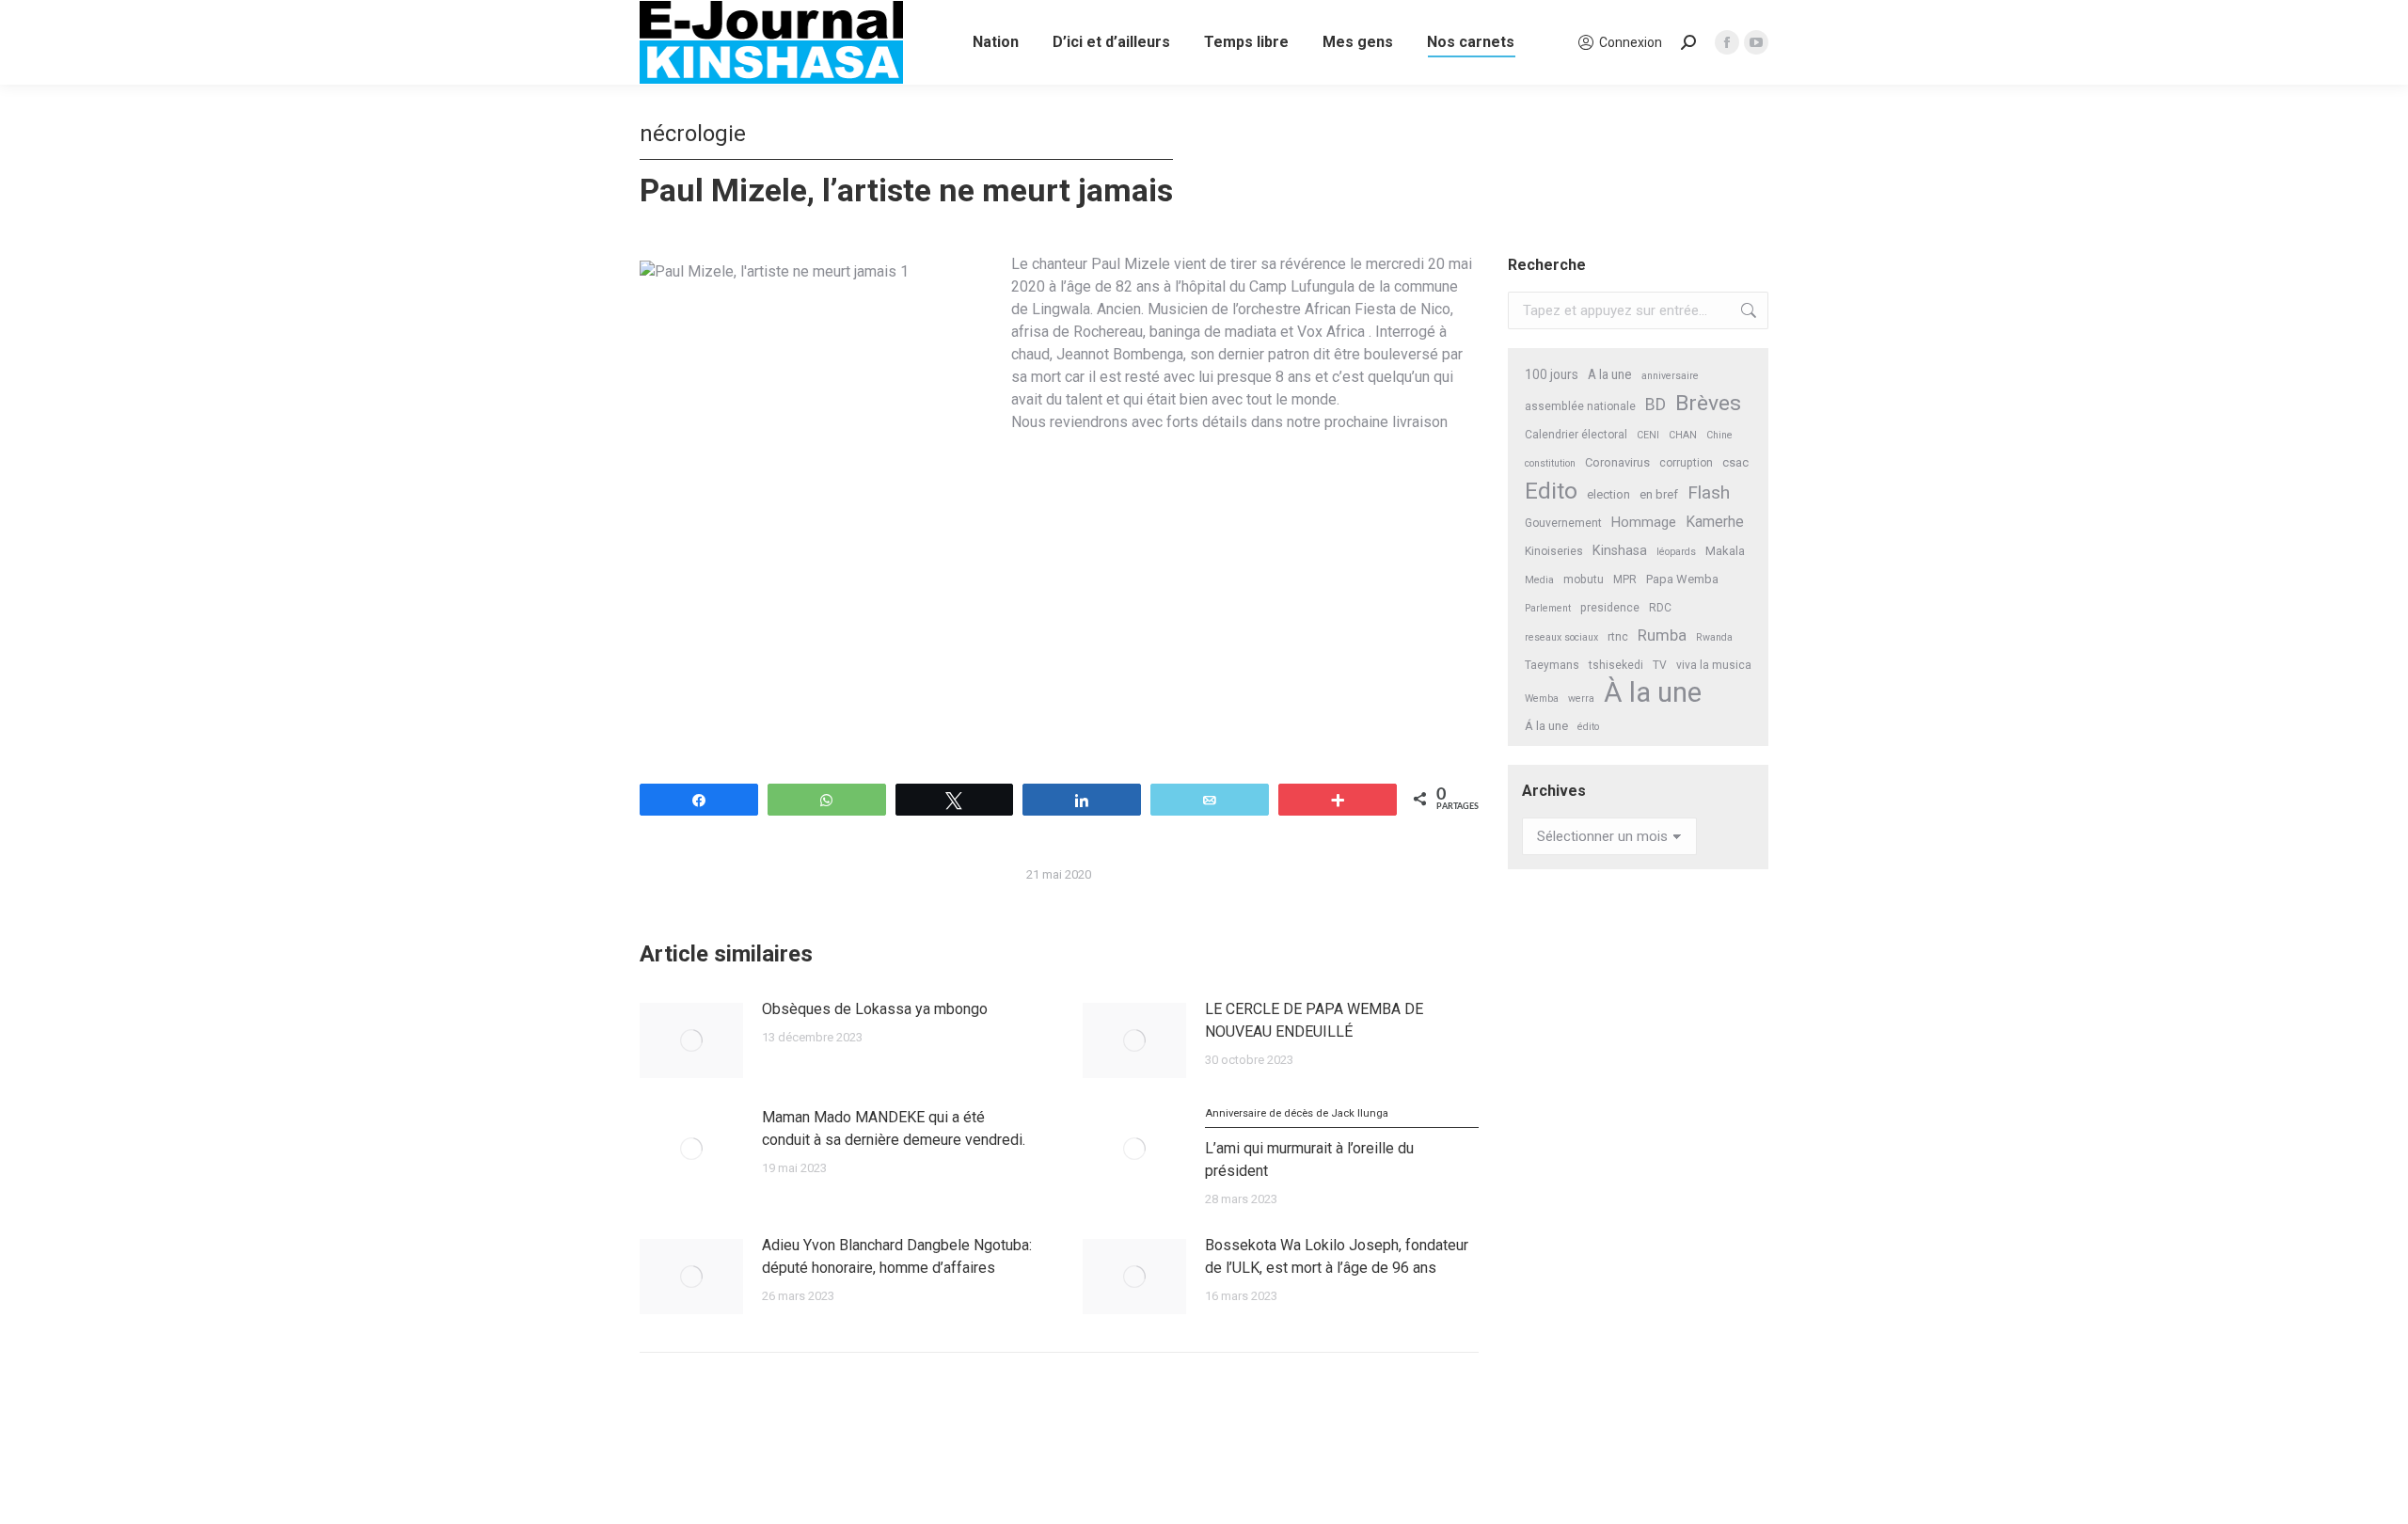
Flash (1709, 492)
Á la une (1546, 726)
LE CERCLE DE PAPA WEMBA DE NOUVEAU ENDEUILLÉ (1314, 1020)
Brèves (1708, 403)
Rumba (1662, 635)
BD (1655, 405)
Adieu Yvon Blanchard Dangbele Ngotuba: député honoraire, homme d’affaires (897, 1256)
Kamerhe (1715, 522)
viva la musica (1714, 665)
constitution (1550, 463)
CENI (1648, 435)
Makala (1725, 551)
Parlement (1548, 608)
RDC (1660, 608)
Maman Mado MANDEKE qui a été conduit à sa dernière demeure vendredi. (894, 1128)
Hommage (1644, 522)
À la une (1653, 693)
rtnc (1618, 637)
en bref (1659, 494)
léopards (1676, 552)
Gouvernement (1563, 523)
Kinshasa (1620, 551)
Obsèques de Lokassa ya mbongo (875, 1009)
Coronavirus (1617, 462)
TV (1660, 665)
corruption (1686, 463)
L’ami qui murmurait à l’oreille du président (1309, 1143)
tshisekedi (1616, 665)
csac (1735, 462)
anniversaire (1670, 376)
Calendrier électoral (1576, 435)
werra (1581, 698)
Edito (1551, 491)
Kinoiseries (1554, 551)
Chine (1719, 435)
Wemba (1542, 698)
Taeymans (1552, 665)
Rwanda (1714, 637)
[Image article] (691, 1040)
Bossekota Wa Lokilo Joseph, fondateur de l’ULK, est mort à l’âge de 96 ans (1337, 1256)
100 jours (1552, 374)
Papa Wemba (1682, 579)
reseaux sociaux (1561, 637)
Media (1539, 580)
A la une (1610, 374)
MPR (1625, 579)
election (1608, 494)
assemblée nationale (1580, 406)
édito (1588, 727)
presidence (1610, 608)
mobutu (1584, 579)
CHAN (1683, 435)
